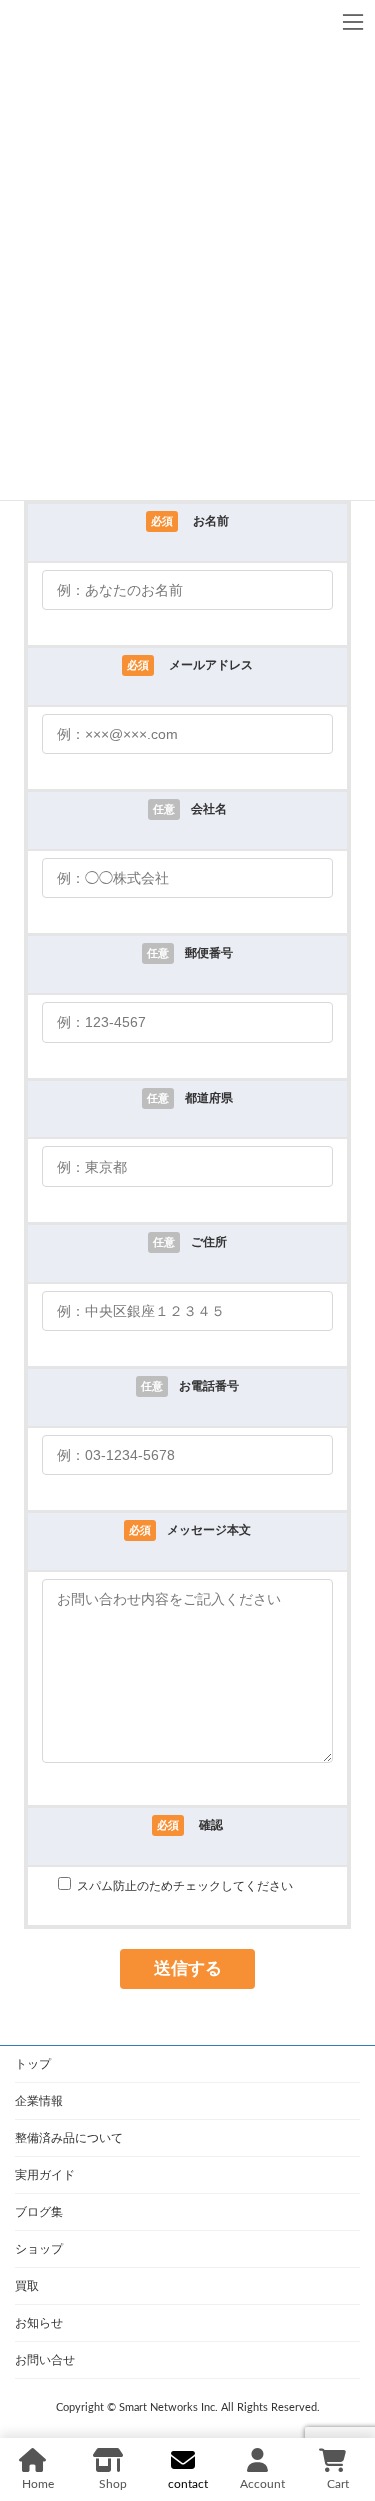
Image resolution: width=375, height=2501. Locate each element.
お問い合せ (45, 2360)
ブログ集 (39, 2212)
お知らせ (39, 2323)
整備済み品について (69, 2138)
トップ (33, 2064)
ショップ (39, 2249)
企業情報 (39, 2101)
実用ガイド (45, 2175)
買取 (27, 2286)
